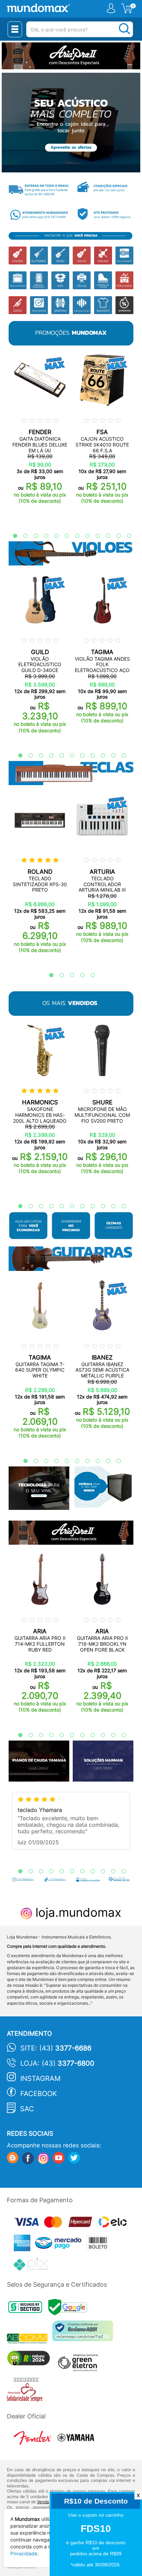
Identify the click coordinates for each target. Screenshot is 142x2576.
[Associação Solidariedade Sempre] (26, 2392)
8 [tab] (84, 536)
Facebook (39, 2094)
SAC (27, 2109)
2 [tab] (22, 536)
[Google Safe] (69, 2309)
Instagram (40, 2078)
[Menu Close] (15, 29)
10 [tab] (105, 536)
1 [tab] (12, 536)
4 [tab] (43, 536)
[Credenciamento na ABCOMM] (30, 2339)
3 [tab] (32, 536)
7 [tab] (74, 536)
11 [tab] (115, 536)
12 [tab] (125, 536)
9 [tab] (94, 536)
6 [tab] (63, 536)
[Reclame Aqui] (84, 2333)
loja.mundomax (77, 1912)
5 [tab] (53, 536)
